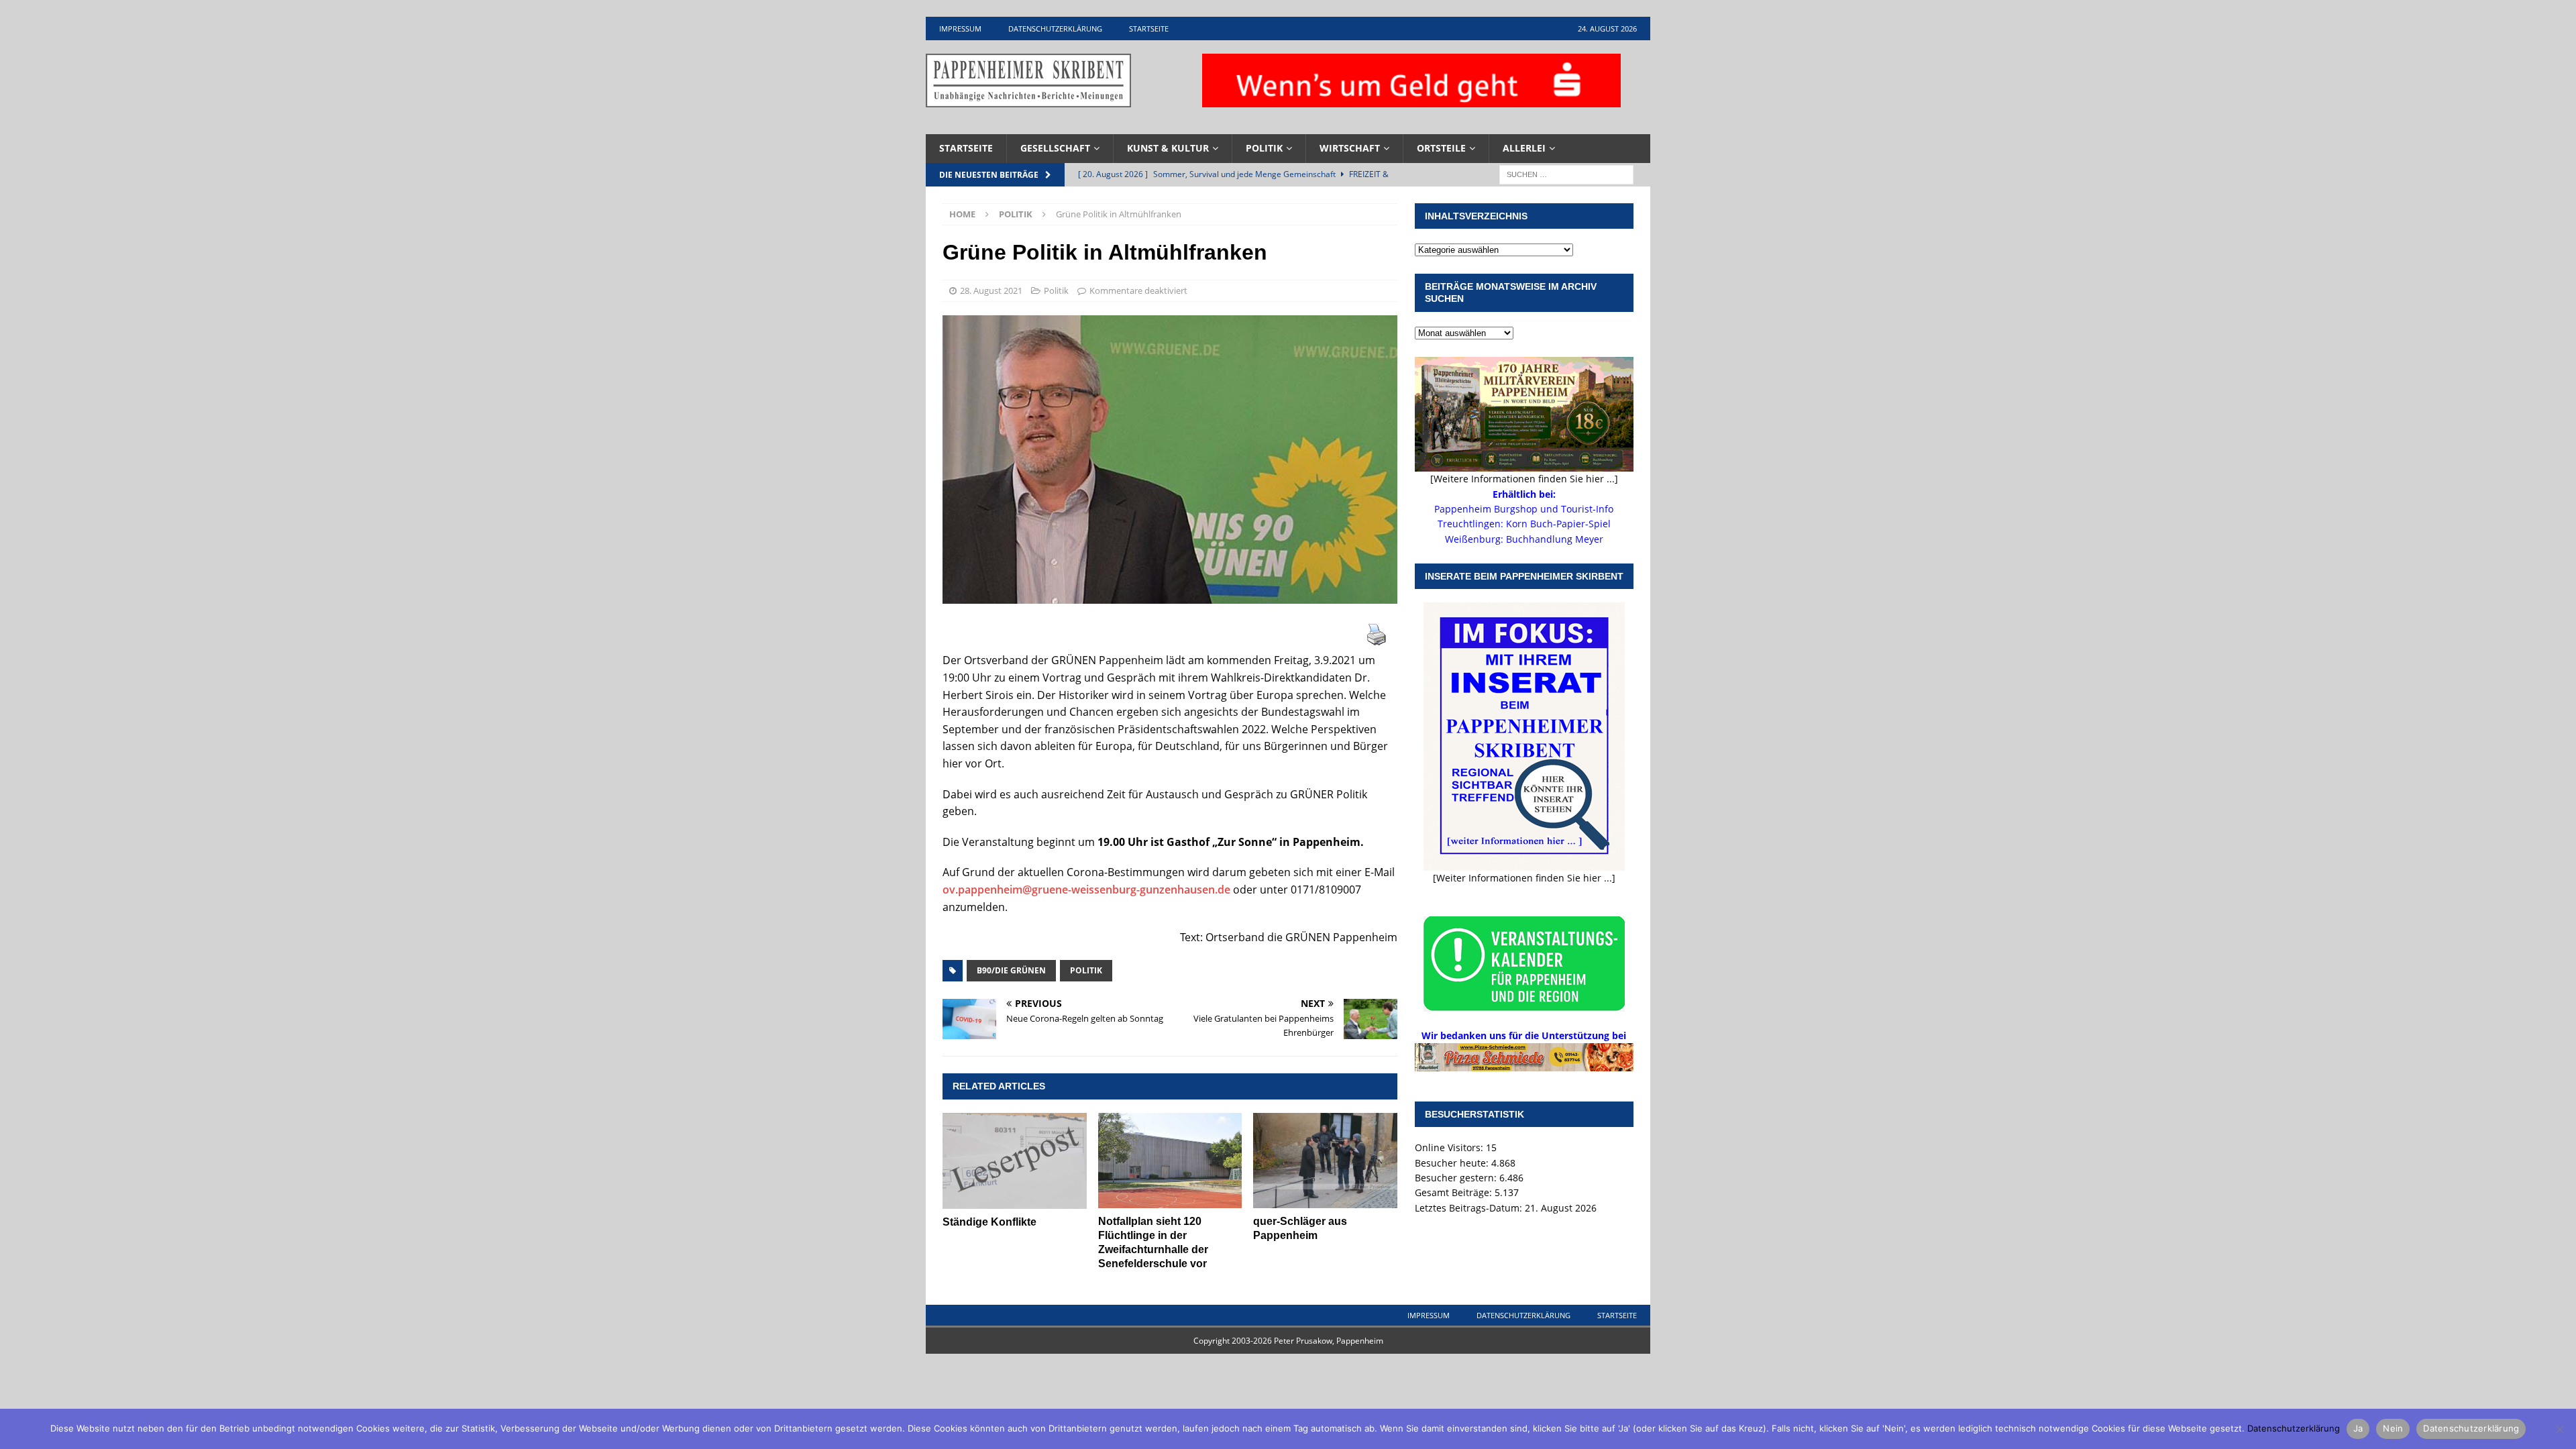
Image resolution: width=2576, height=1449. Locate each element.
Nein (2393, 1428)
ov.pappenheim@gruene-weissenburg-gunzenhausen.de (1086, 890)
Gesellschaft (1055, 148)
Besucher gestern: (1457, 1178)
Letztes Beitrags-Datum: (1470, 1208)
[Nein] (2559, 1429)
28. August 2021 (991, 290)
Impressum (960, 29)
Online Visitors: (1450, 1147)
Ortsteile (1441, 148)
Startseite (1149, 29)
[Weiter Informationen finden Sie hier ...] (1524, 878)
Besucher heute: (1453, 1163)
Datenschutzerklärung (1055, 29)
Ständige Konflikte (989, 1222)
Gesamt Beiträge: (1455, 1192)
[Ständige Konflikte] (1015, 1161)
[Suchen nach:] (1566, 173)
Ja (2358, 1428)
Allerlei (1524, 148)
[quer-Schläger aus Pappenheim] (1325, 1161)
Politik (1264, 148)
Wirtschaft (1350, 148)
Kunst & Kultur (1168, 148)
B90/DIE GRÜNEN (1011, 970)
